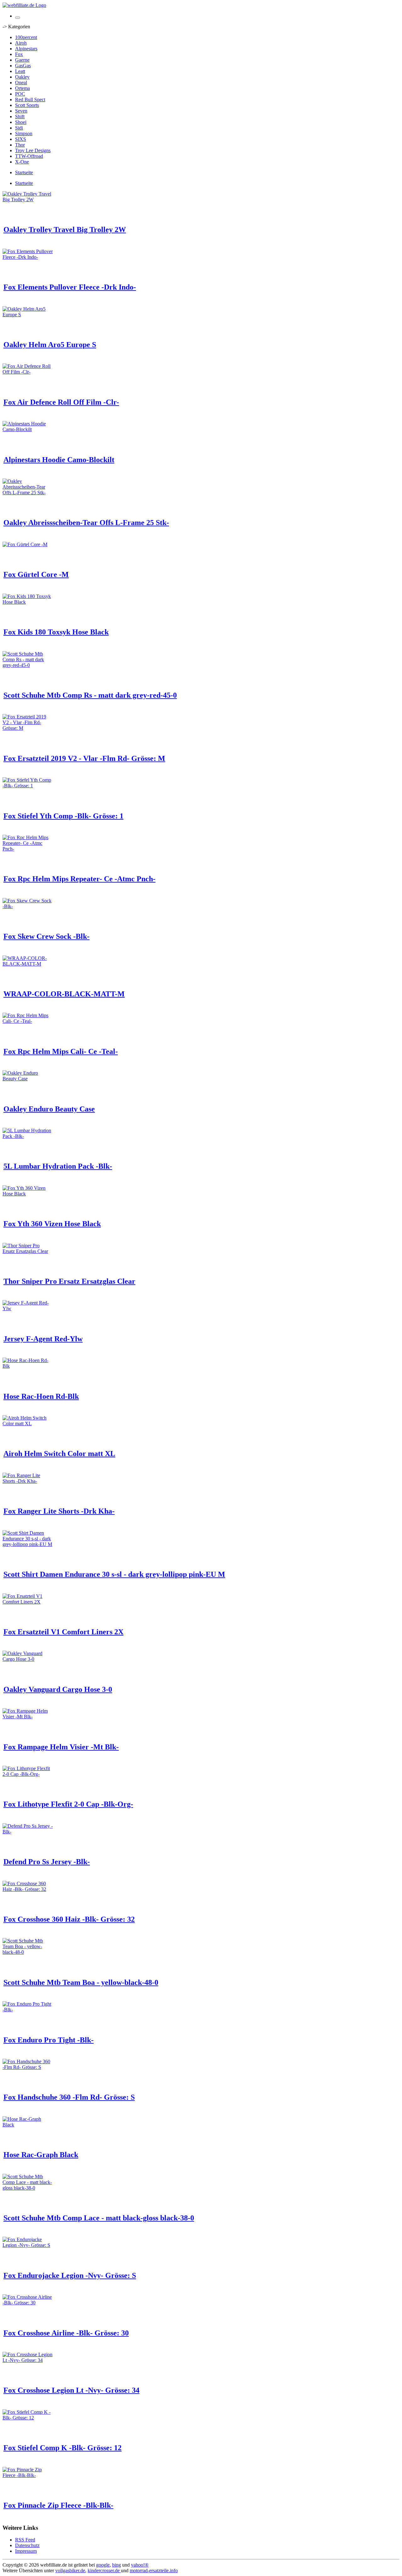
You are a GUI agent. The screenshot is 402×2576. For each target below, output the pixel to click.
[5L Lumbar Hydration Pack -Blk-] (28, 1136)
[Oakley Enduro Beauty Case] (28, 1079)
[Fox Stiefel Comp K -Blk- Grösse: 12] (28, 2418)
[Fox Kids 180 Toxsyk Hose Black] (28, 602)
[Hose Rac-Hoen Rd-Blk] (28, 1366)
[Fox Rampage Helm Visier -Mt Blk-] (28, 1717)
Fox (19, 54)
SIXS (21, 139)
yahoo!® (140, 2565)
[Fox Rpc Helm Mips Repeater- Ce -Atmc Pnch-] (28, 849)
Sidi (19, 128)
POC (20, 94)
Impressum (26, 2551)
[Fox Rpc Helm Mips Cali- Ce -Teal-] (28, 1021)
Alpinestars (26, 49)
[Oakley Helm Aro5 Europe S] (28, 315)
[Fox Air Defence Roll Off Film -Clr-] (28, 372)
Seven (21, 111)
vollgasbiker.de (70, 2570)
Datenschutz (27, 2545)
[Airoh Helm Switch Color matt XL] (28, 1424)
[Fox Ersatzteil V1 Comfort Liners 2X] (28, 1602)
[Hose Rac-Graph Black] (28, 2125)
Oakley (22, 77)
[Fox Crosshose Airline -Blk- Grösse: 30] (28, 2303)
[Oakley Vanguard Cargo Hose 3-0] (28, 1659)
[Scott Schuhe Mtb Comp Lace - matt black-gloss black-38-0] (28, 2188)
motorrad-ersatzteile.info (154, 2570)
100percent (26, 37)
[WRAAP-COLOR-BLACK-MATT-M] (28, 964)
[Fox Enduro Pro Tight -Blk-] (28, 2010)
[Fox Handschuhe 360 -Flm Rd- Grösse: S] (28, 2067)
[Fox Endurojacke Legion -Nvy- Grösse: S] (28, 2245)
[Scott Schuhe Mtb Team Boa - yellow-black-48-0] (28, 1952)
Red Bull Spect (30, 100)
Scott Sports (27, 105)
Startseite (24, 172)
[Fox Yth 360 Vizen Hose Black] (28, 1194)
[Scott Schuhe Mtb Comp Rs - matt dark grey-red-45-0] (28, 665)
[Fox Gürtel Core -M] (25, 544)
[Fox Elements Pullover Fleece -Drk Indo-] (28, 257)
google (103, 2565)
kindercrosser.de (104, 2570)
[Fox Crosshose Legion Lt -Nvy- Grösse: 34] (28, 2360)
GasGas (23, 66)
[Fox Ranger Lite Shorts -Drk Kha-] (28, 1481)
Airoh (21, 43)
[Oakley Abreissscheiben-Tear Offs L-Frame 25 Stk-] (28, 493)
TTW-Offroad (29, 156)
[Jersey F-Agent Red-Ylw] (28, 1308)
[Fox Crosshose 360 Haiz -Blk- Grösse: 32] (28, 1889)
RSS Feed (25, 2540)
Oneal (21, 83)
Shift (20, 116)
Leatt (20, 71)
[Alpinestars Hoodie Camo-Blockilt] (28, 429)
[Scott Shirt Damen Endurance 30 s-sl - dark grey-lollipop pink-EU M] (28, 1544)
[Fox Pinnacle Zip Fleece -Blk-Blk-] (28, 2475)
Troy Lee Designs (33, 150)
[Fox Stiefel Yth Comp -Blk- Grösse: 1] (28, 786)
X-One (22, 162)
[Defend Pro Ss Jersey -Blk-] (28, 1832)
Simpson (24, 133)
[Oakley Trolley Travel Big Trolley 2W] (28, 199)
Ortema (22, 88)
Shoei (21, 122)
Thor (20, 145)
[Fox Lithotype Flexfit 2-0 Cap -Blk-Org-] (28, 1774)
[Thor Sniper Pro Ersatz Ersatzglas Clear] (28, 1251)
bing (117, 2565)
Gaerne (22, 60)
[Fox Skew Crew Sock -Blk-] (28, 906)
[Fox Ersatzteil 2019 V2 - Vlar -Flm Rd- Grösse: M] (28, 728)
